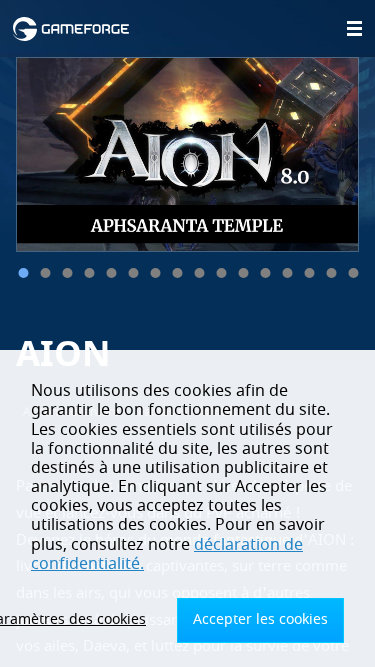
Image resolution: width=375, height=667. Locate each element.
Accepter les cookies (260, 619)
